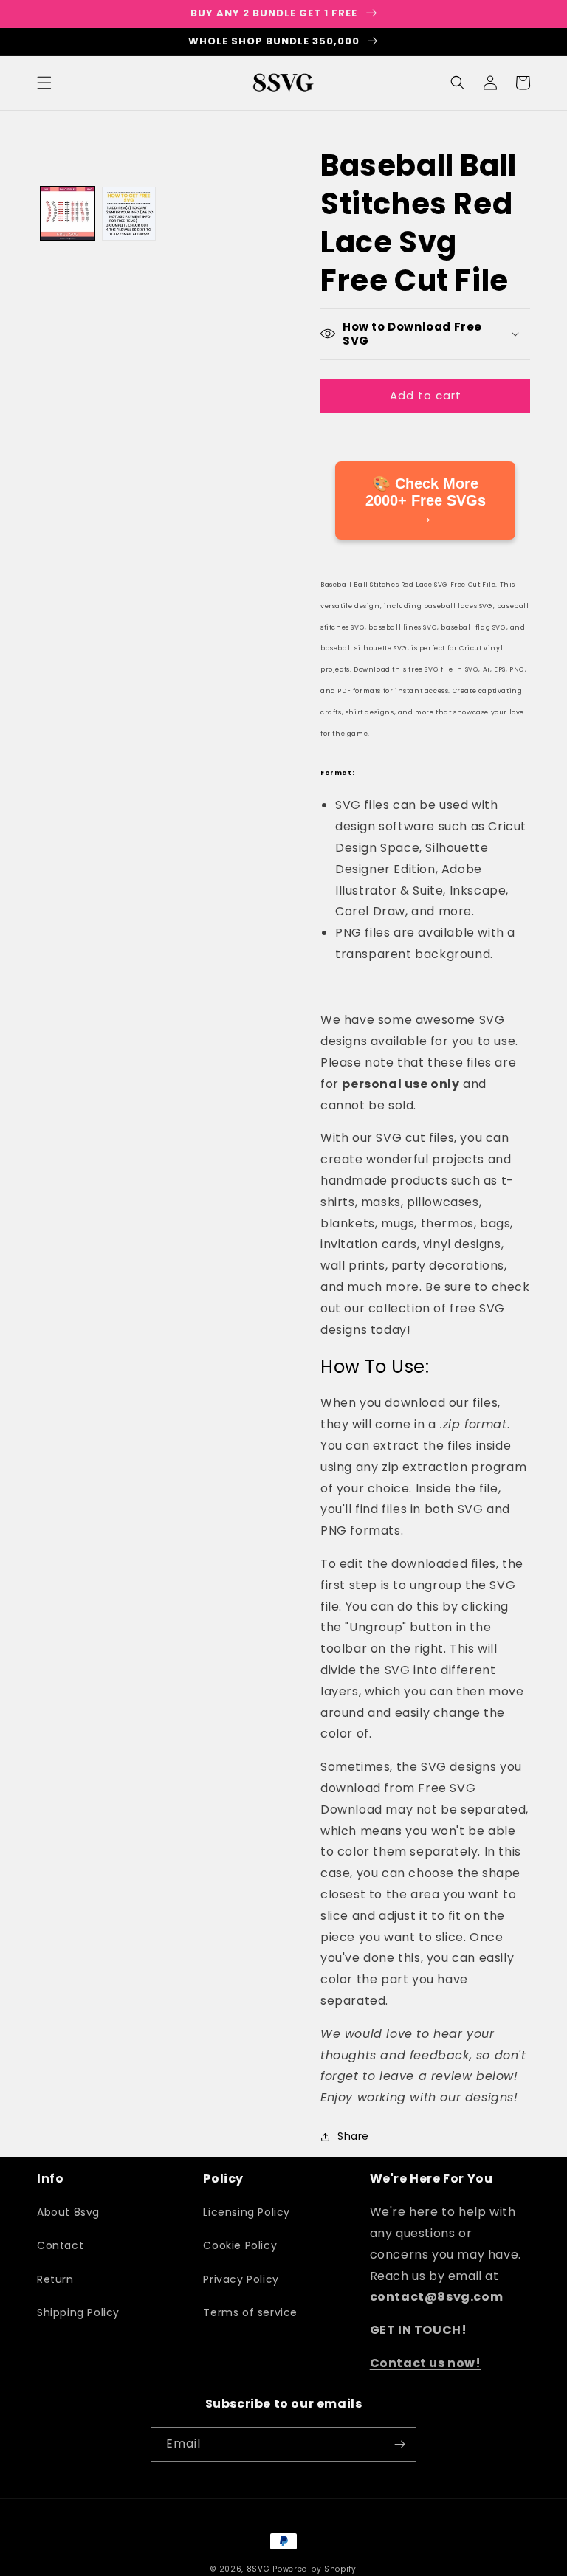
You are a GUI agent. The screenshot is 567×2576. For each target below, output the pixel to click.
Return (55, 2279)
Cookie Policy (240, 2245)
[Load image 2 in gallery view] (129, 214)
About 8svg (68, 2212)
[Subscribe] (399, 2444)
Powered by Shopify (315, 2569)
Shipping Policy (78, 2312)
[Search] (458, 83)
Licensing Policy (247, 2212)
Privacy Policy (241, 2279)
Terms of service (250, 2312)
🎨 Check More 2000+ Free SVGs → (426, 500)
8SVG (260, 2569)
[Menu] (44, 83)
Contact (60, 2245)
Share (353, 2136)
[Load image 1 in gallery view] (68, 214)
